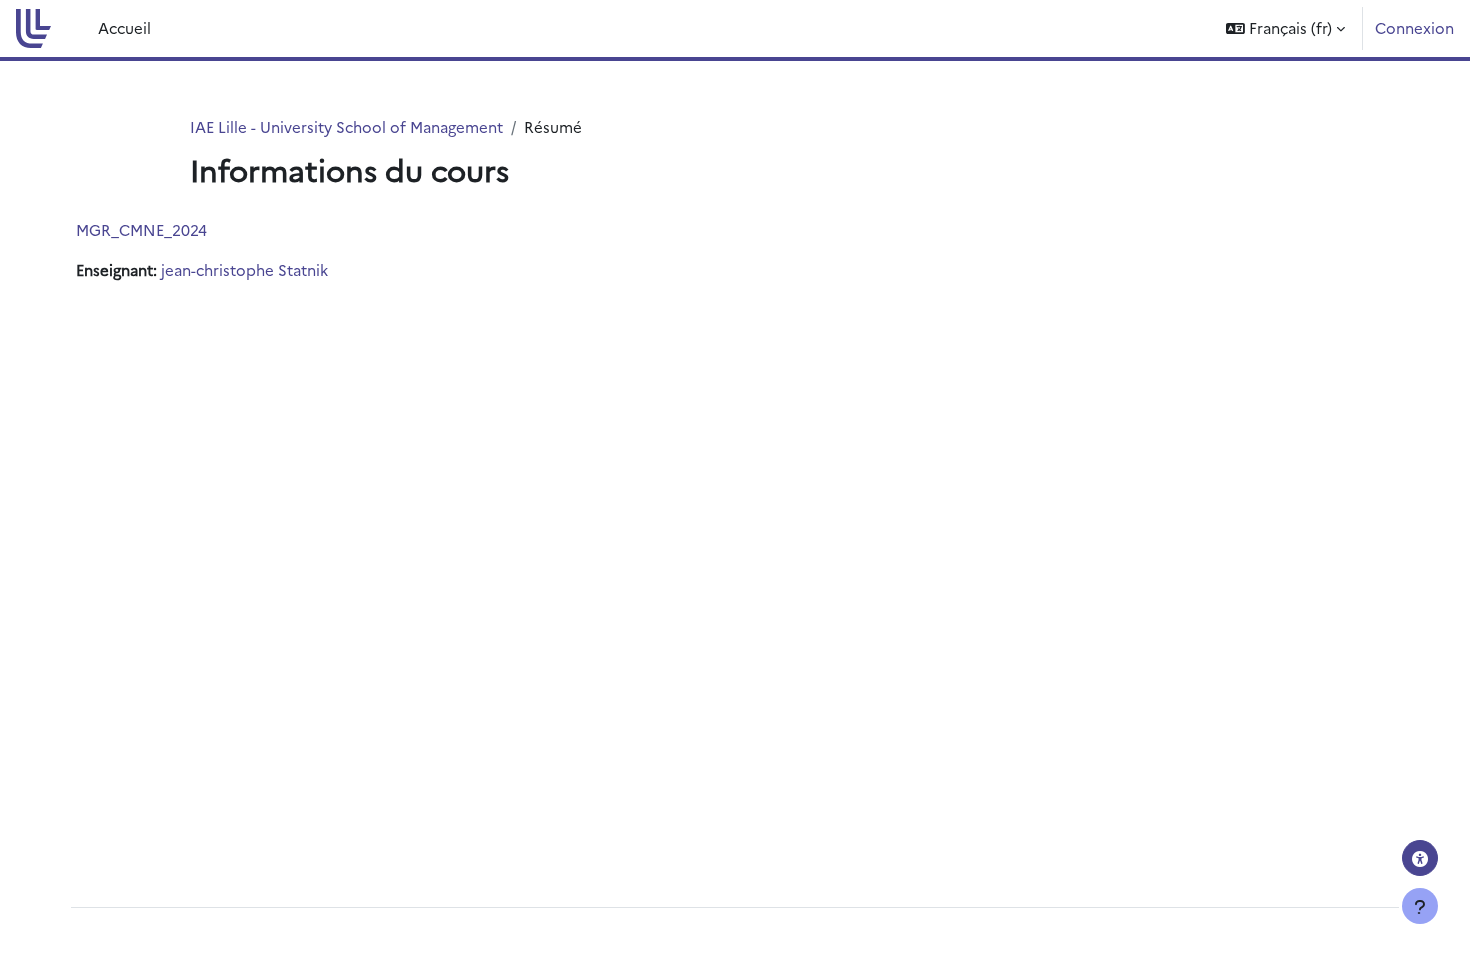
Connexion (1414, 27)
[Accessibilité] (1420, 858)
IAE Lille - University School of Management (346, 126)
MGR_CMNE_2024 (141, 229)
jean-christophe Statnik (244, 269)
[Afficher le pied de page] (1420, 906)
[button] (1285, 28)
